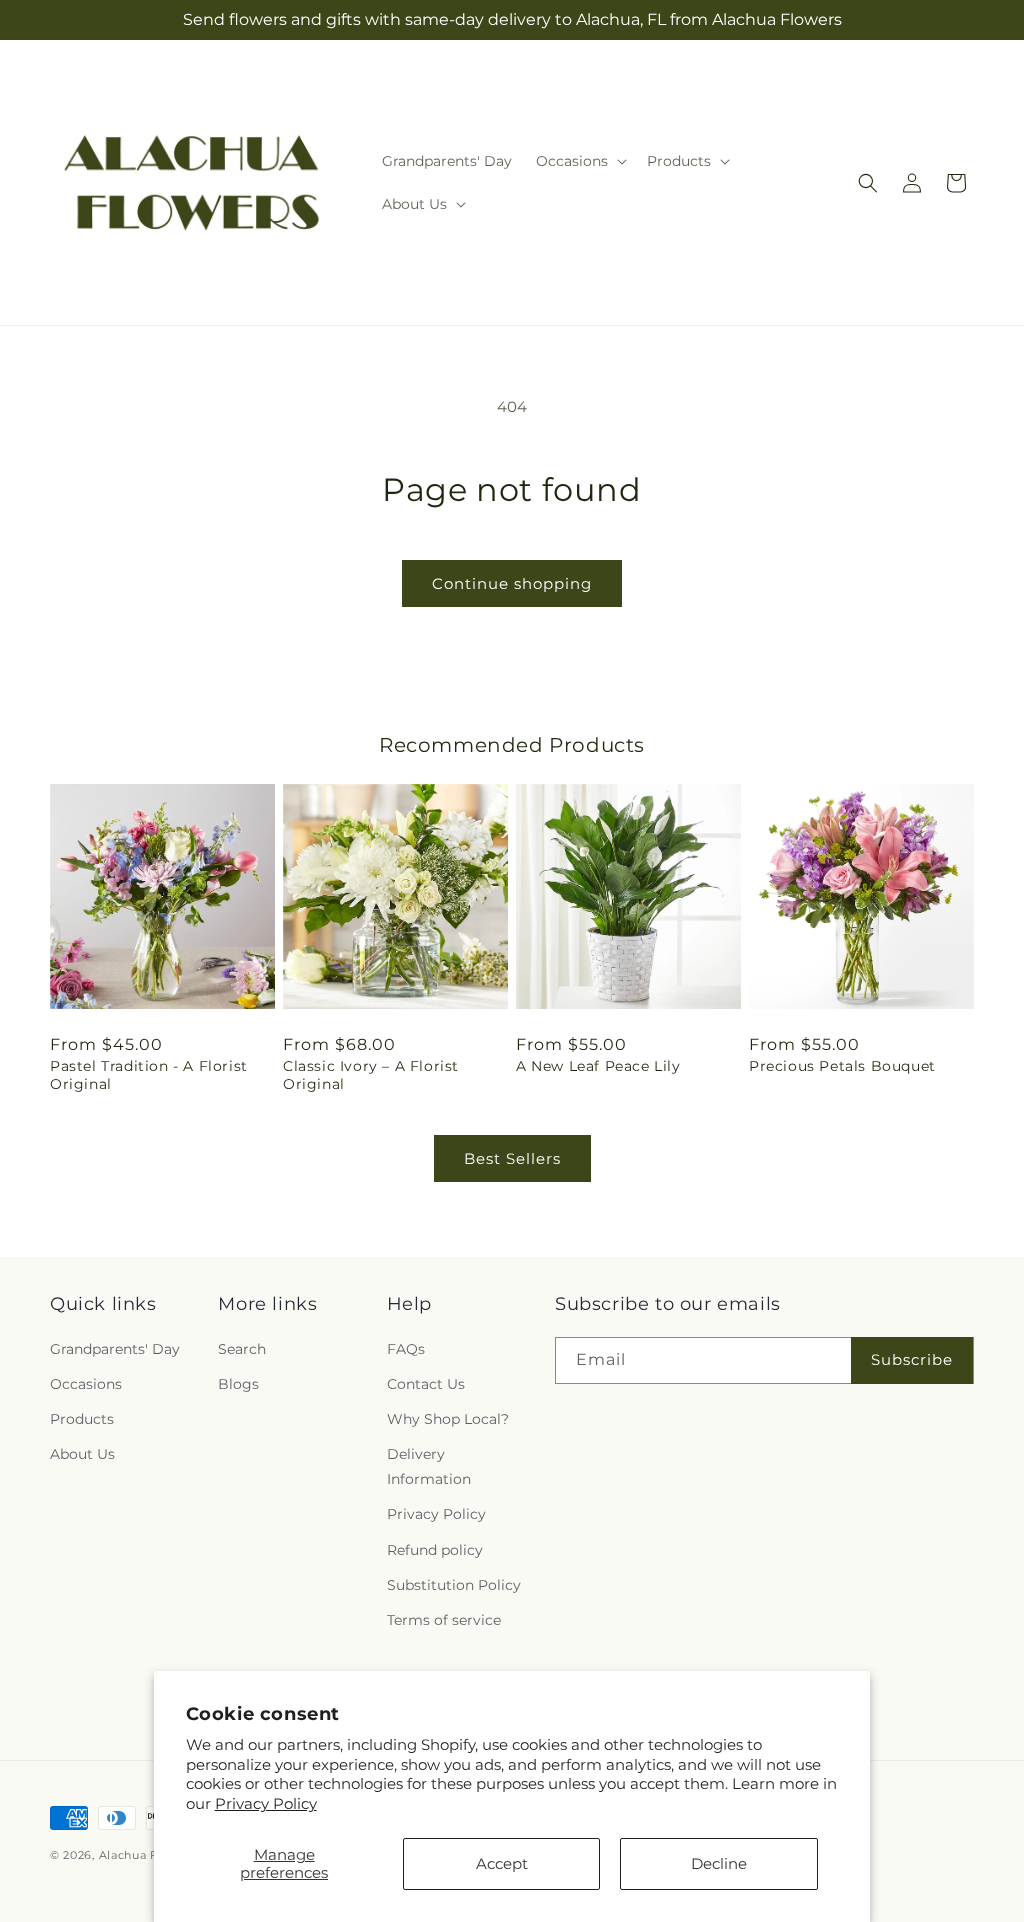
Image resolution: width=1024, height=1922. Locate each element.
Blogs (238, 1384)
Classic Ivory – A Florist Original (371, 1075)
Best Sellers (512, 1158)
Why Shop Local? (448, 1419)
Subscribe (912, 1359)
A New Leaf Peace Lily (598, 1066)
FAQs (406, 1349)
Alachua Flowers (149, 1855)
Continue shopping (512, 583)
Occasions (86, 1384)
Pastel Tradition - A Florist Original (149, 1075)
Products (82, 1419)
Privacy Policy (266, 1803)
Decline (719, 1863)
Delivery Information (429, 1466)
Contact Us (426, 1384)
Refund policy (435, 1550)
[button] (579, 161)
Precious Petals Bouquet (842, 1066)
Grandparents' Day (115, 1349)
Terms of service (444, 1620)
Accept (502, 1863)
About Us (82, 1454)
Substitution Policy (454, 1585)
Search (242, 1349)
